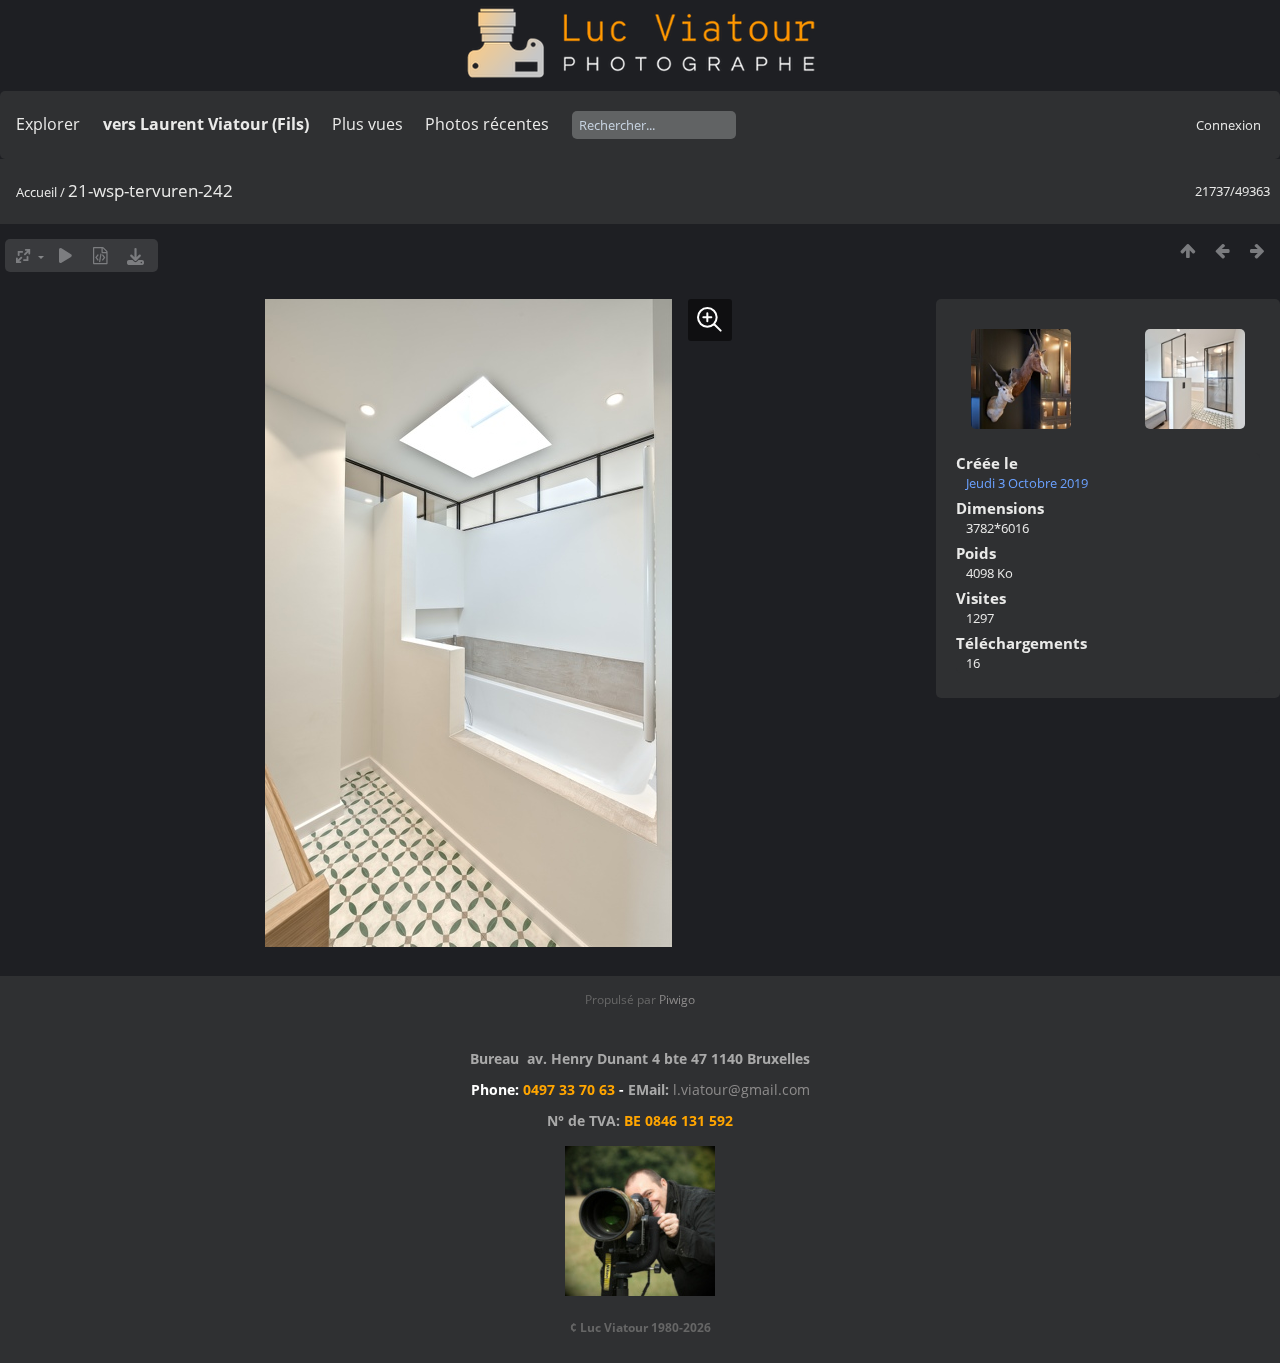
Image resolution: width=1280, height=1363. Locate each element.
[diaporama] (65, 255)
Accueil (36, 192)
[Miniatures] (1187, 250)
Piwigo (677, 999)
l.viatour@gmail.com (741, 1089)
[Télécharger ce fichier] (135, 255)
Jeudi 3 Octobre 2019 (1027, 483)
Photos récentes (487, 124)
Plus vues (367, 124)
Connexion (1228, 125)
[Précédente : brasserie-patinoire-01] (1222, 250)
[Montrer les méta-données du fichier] (100, 255)
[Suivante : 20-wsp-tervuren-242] (1257, 250)
